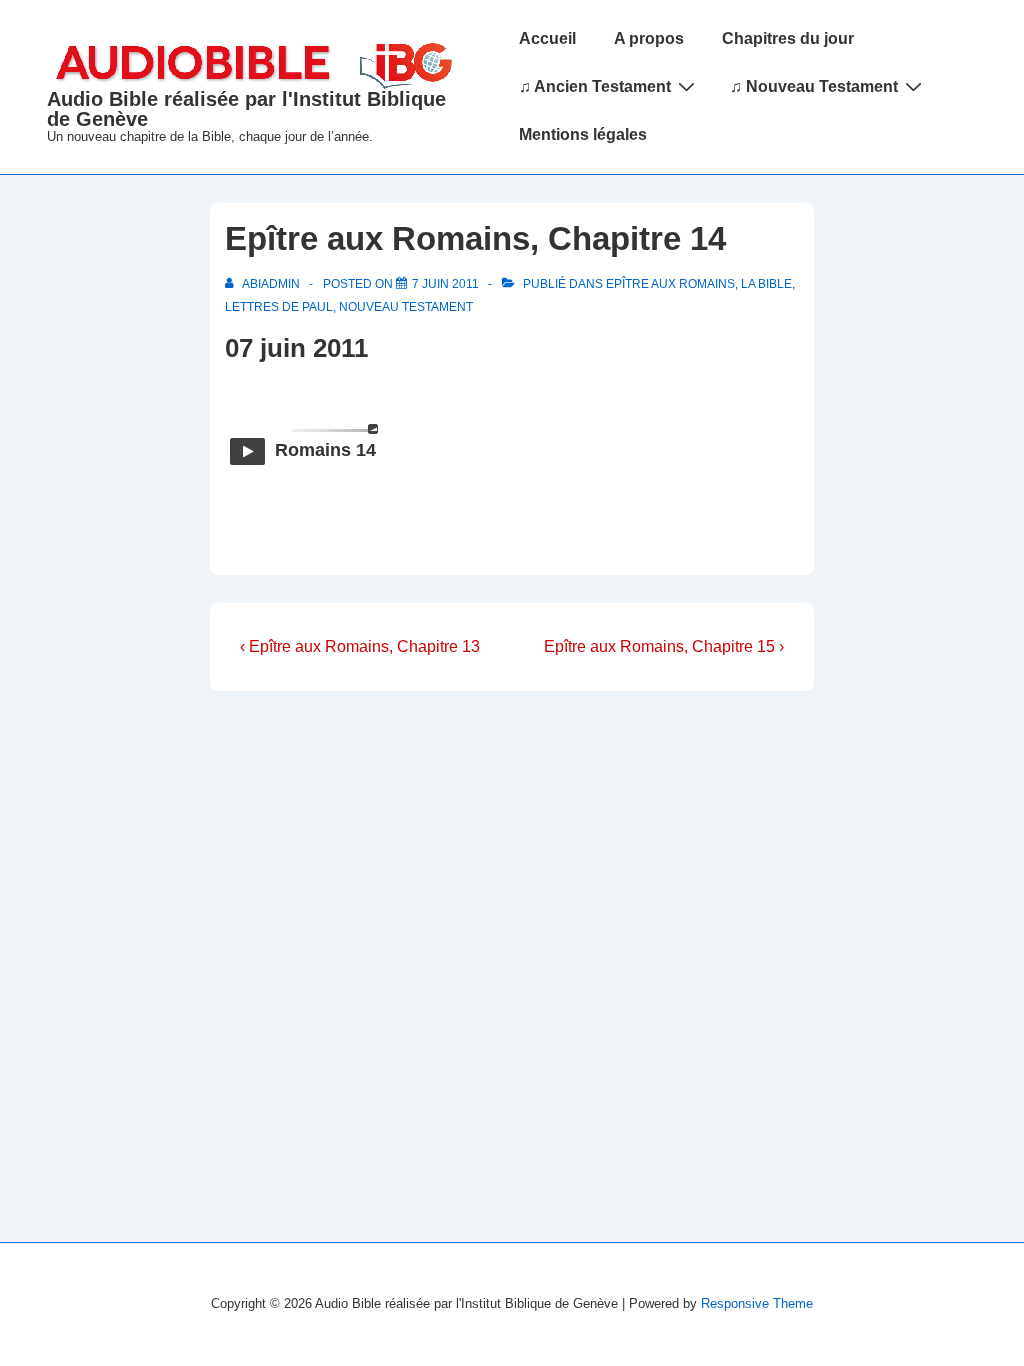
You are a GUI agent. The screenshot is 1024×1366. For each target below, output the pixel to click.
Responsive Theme (757, 1303)
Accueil (547, 38)
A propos (649, 38)
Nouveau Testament (406, 307)
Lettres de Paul (279, 307)
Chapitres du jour (788, 38)
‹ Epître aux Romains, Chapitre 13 (360, 646)
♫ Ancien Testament (595, 86)
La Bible (766, 284)
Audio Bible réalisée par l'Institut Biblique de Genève (246, 109)
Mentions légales (583, 134)
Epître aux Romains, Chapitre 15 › (664, 646)
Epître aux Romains (670, 284)
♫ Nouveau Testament (814, 86)
